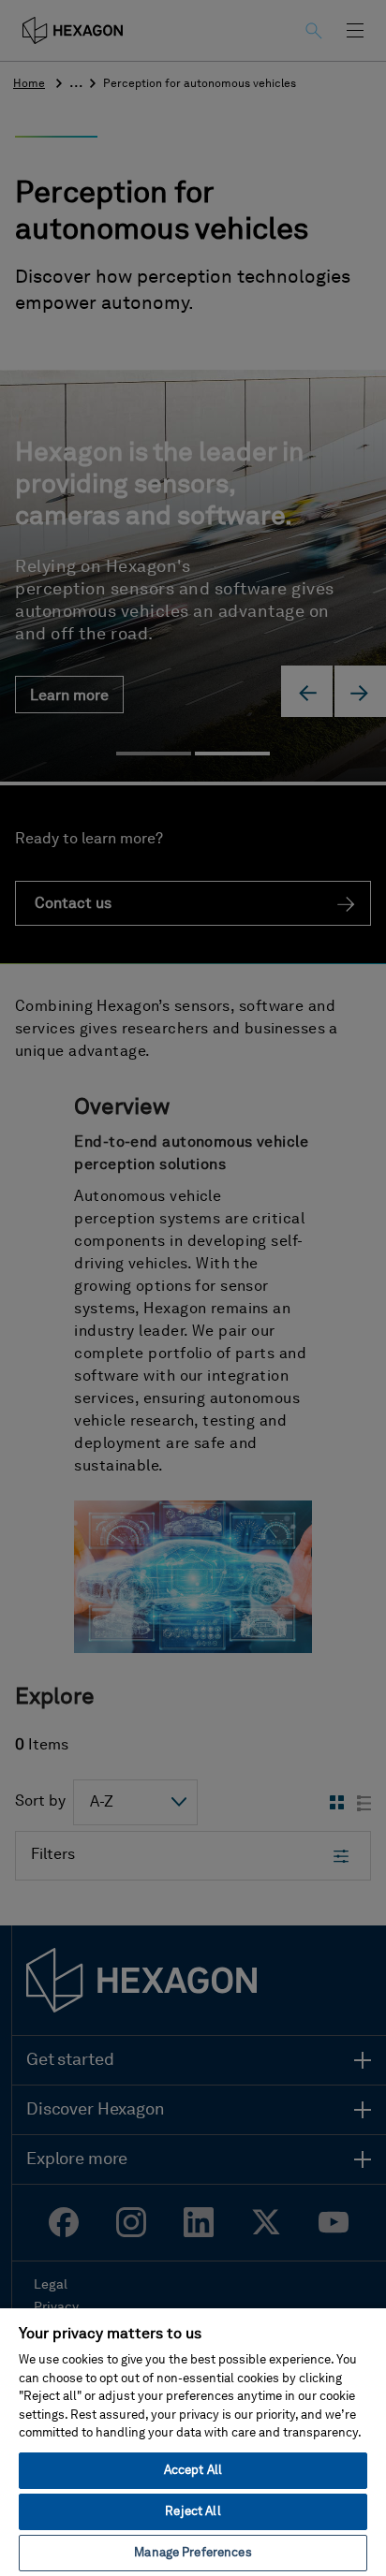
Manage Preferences (193, 2553)
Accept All (193, 2471)
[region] (193, 2441)
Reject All (193, 2512)
